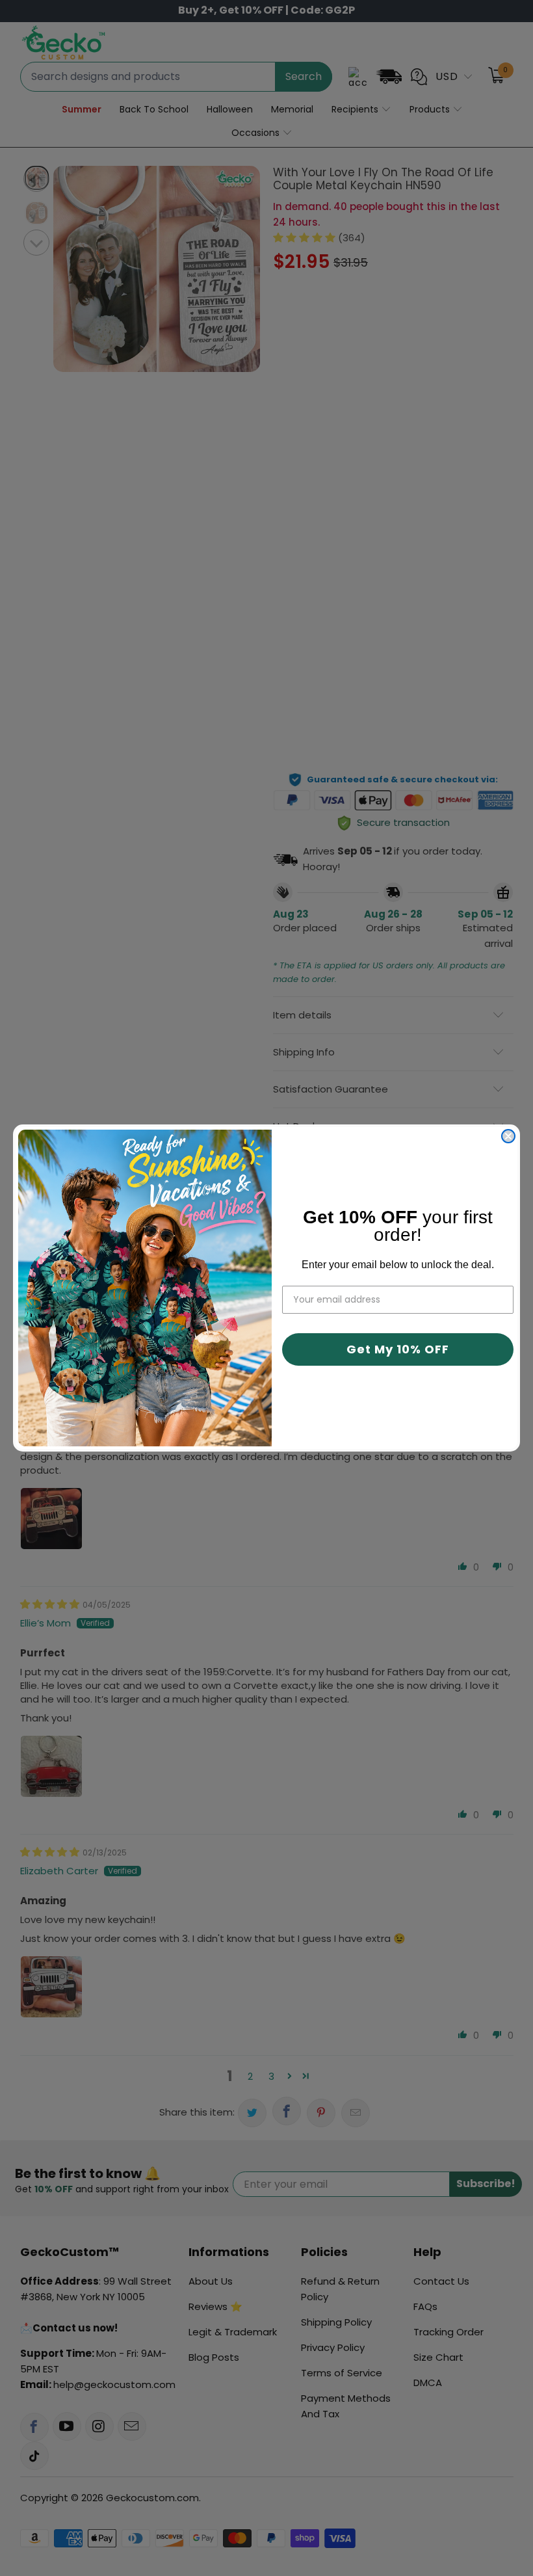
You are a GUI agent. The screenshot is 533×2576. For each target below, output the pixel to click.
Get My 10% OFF (398, 1349)
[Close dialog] (508, 1136)
